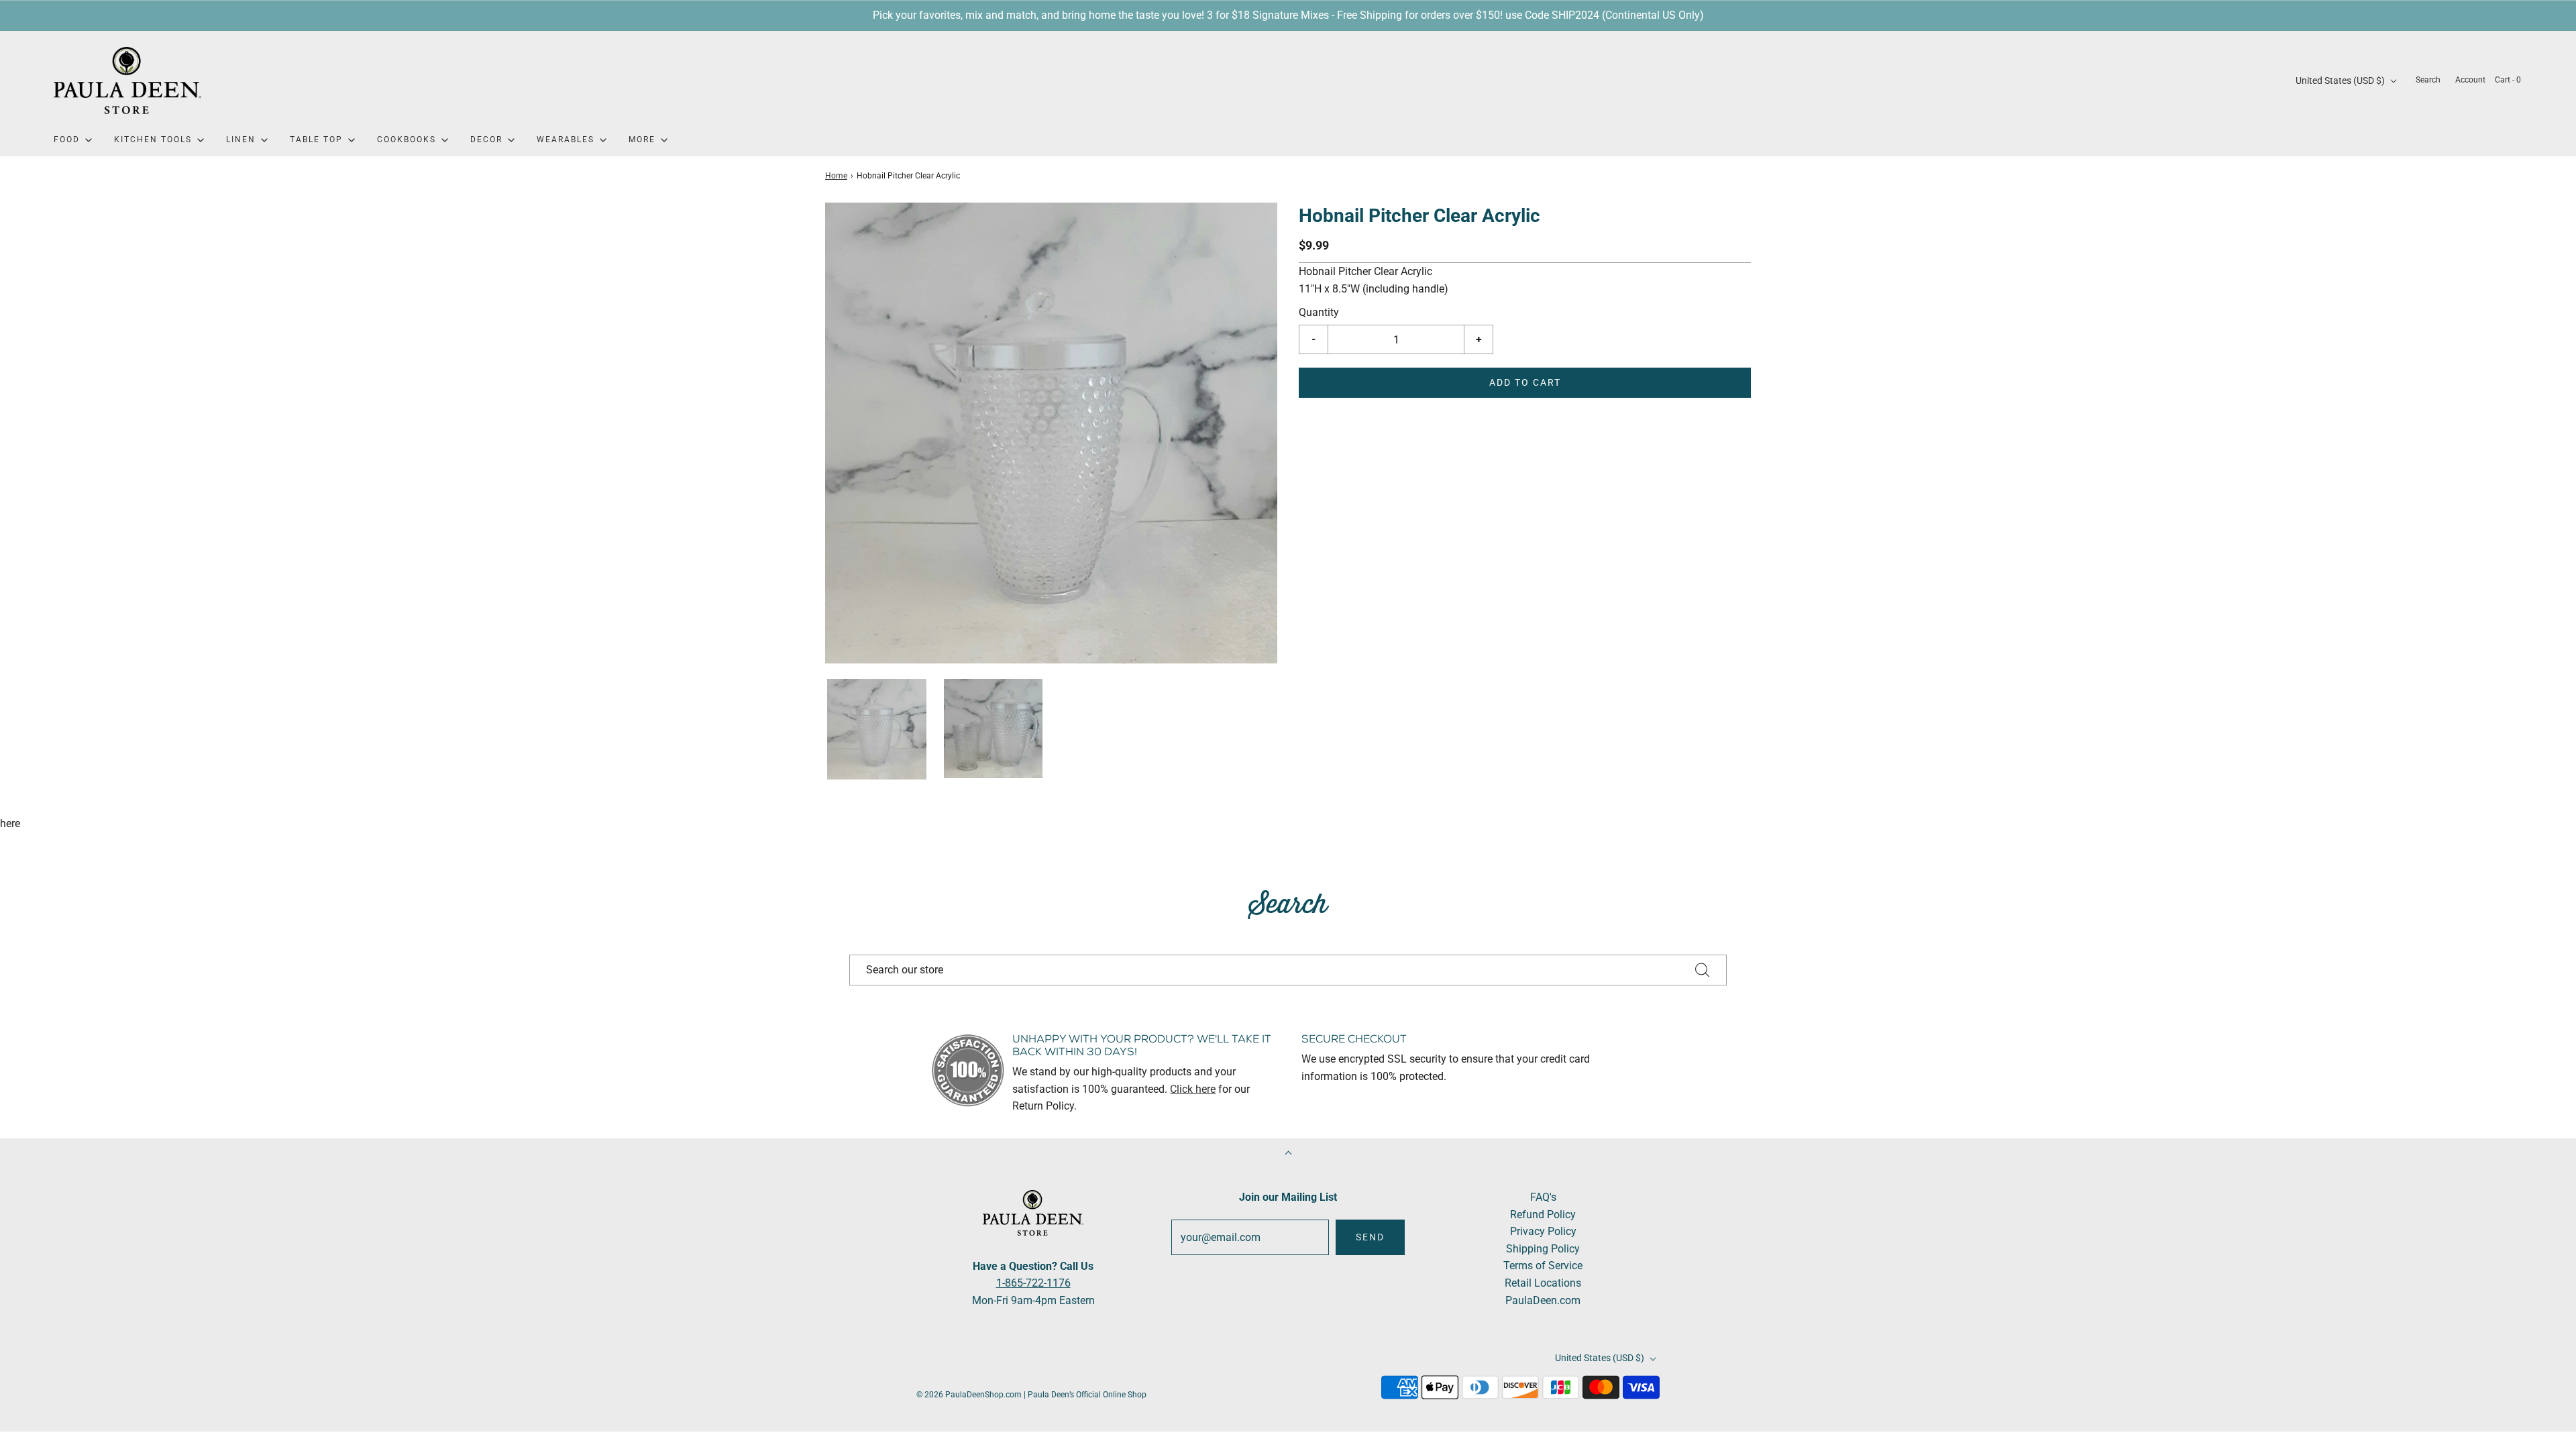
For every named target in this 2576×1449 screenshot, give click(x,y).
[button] (877, 729)
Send (1370, 1237)
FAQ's (1543, 1197)
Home (836, 176)
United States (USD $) (2341, 80)
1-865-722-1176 (1033, 1283)
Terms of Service (1543, 1266)
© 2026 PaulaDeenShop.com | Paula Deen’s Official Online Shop (1031, 1395)
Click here (1193, 1089)
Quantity (1319, 312)
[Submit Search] (1703, 970)
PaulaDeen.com (1543, 1300)
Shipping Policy (1543, 1249)
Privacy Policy (1543, 1231)
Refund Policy (1543, 1215)
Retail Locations (1543, 1283)
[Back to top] (1288, 1154)
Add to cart (1525, 382)
